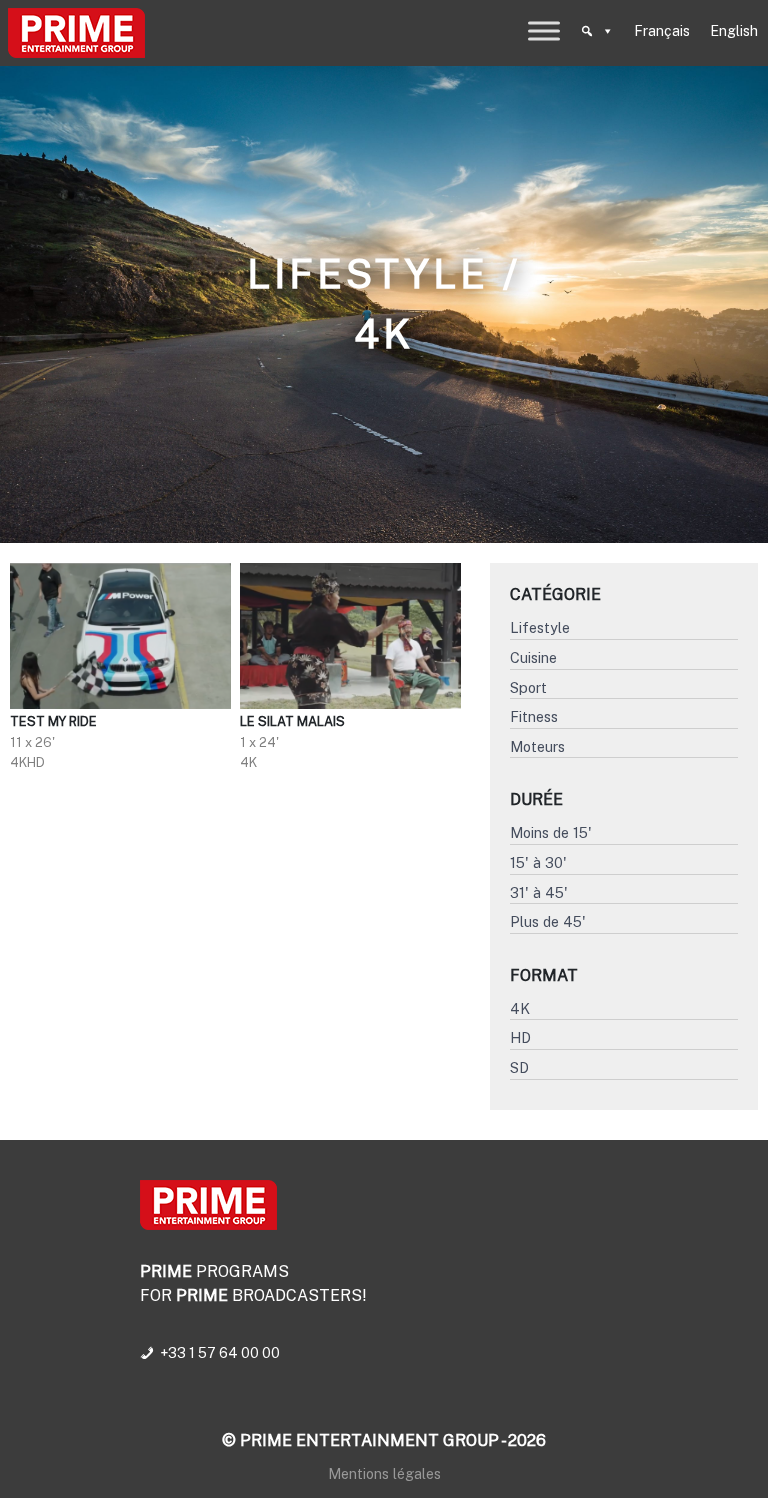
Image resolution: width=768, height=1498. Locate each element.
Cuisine (533, 657)
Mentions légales (384, 1473)
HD (520, 1037)
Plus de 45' (548, 921)
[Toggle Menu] (544, 30)
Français (662, 31)
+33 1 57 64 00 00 (220, 1353)
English (734, 31)
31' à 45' (539, 892)
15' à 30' (538, 862)
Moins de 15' (551, 832)
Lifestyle (540, 627)
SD (519, 1067)
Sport (528, 687)
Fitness (534, 716)
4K (520, 1008)
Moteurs (537, 746)
